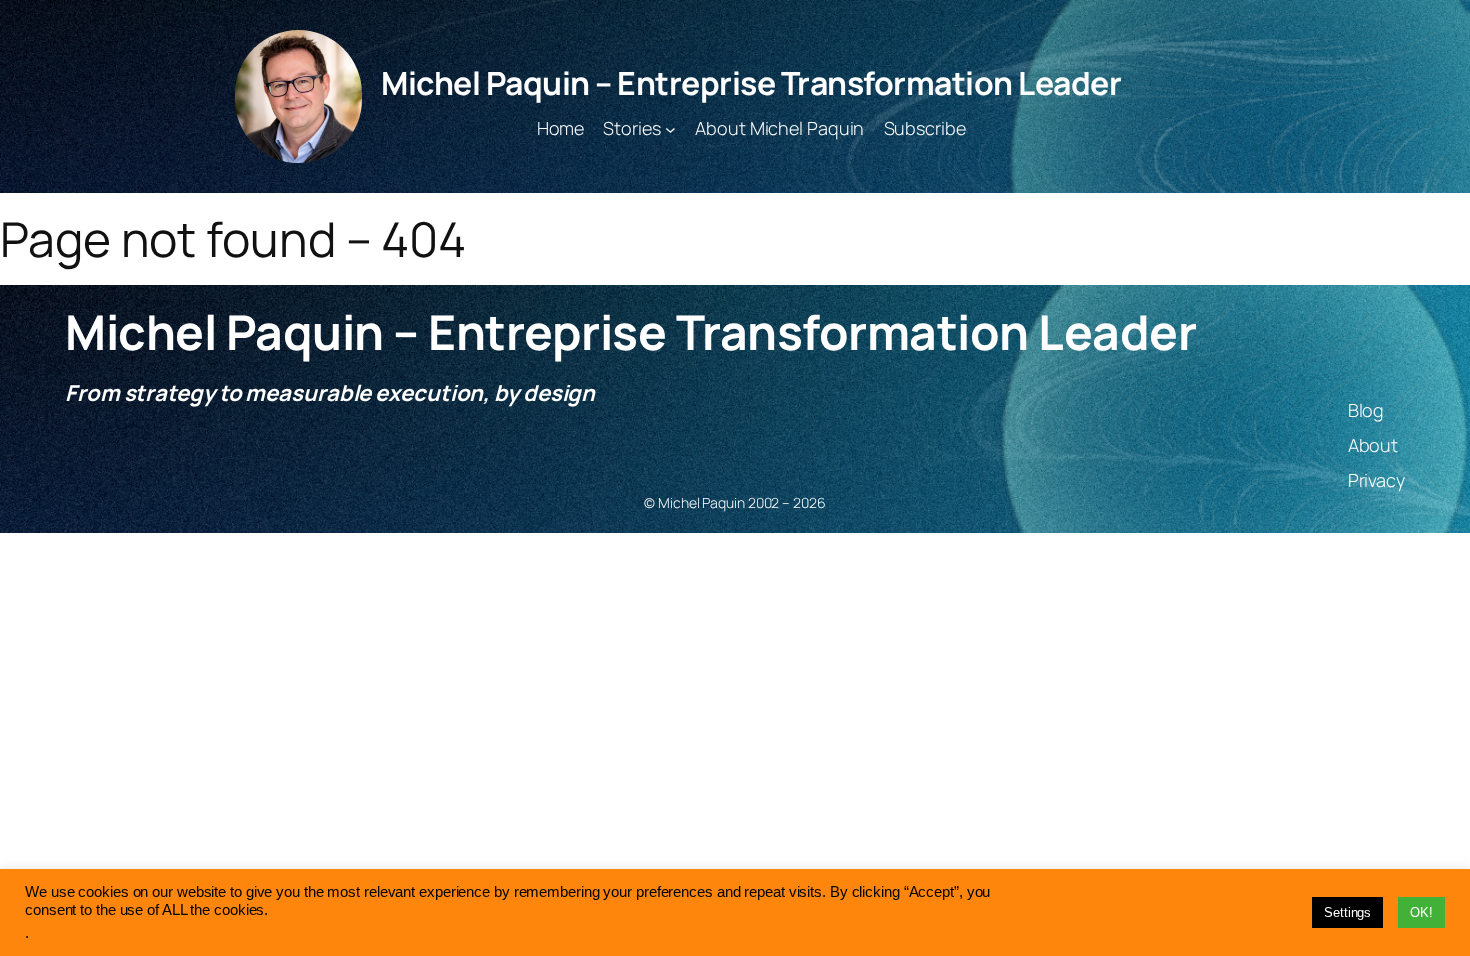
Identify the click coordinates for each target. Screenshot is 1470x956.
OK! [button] (1421, 912)
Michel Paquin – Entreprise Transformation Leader (751, 83)
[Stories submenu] (670, 128)
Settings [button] (1347, 912)
